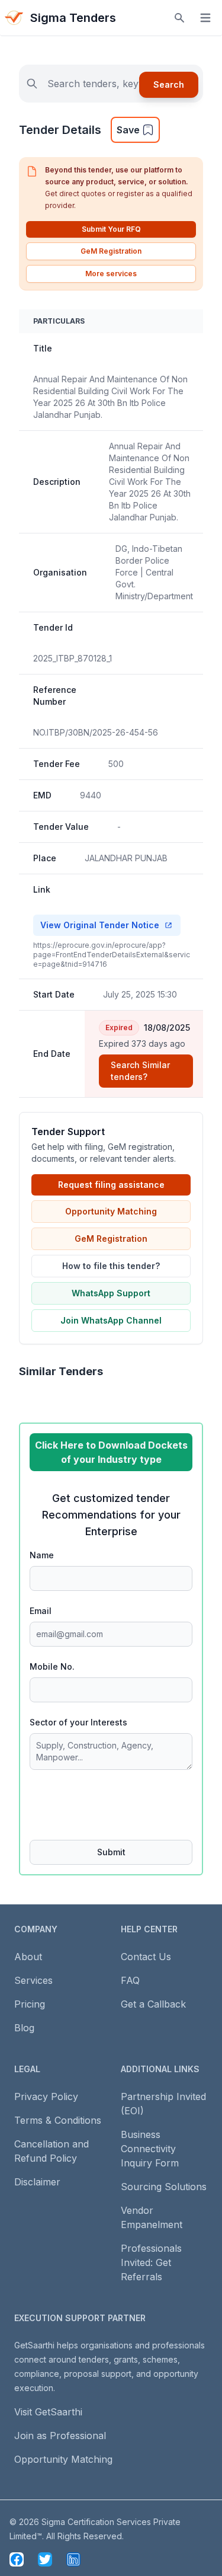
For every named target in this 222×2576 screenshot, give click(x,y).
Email (41, 1611)
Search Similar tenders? (140, 1071)
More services (111, 274)
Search (169, 84)
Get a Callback (153, 2004)
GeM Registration (111, 251)
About (28, 1957)
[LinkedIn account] (73, 2559)
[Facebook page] (17, 2559)
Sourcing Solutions (164, 2187)
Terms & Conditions (58, 2120)
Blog (24, 2028)
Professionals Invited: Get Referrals (151, 2262)
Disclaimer (37, 2182)
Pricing (30, 2004)
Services (33, 1980)
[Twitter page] (45, 2559)
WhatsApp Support (111, 1293)
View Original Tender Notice (100, 925)
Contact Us (146, 1957)
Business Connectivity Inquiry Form (150, 2149)
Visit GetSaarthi (48, 2412)
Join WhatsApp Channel (111, 1320)
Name (42, 1555)
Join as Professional (60, 2436)
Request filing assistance (111, 1185)
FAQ (130, 1980)
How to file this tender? (111, 1266)
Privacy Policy (46, 2096)
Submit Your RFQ (111, 229)
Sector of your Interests (78, 1722)
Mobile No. (52, 1666)
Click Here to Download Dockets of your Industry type (111, 1452)
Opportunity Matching (111, 1211)
